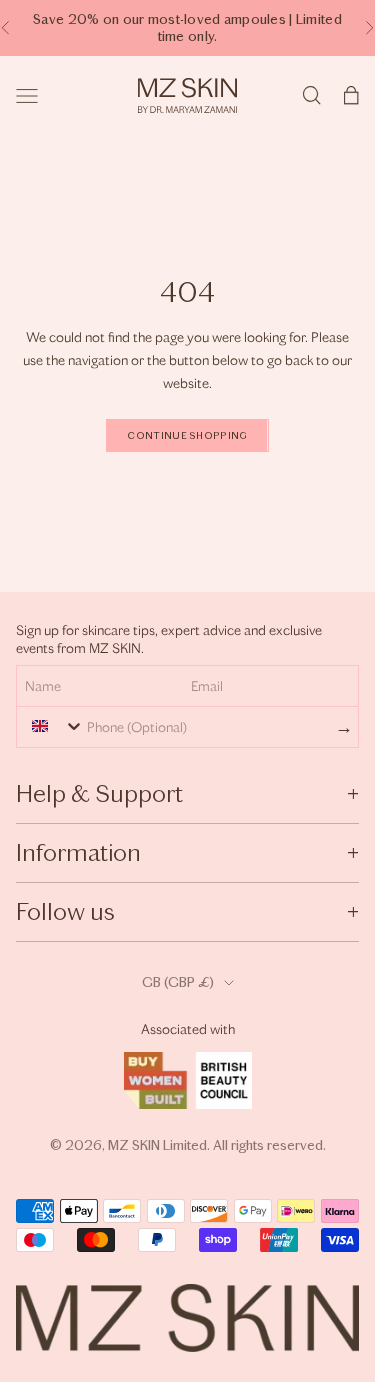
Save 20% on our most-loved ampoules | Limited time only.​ (187, 28)
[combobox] (53, 726)
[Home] (187, 95)
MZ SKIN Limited (157, 1145)
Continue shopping (187, 436)
